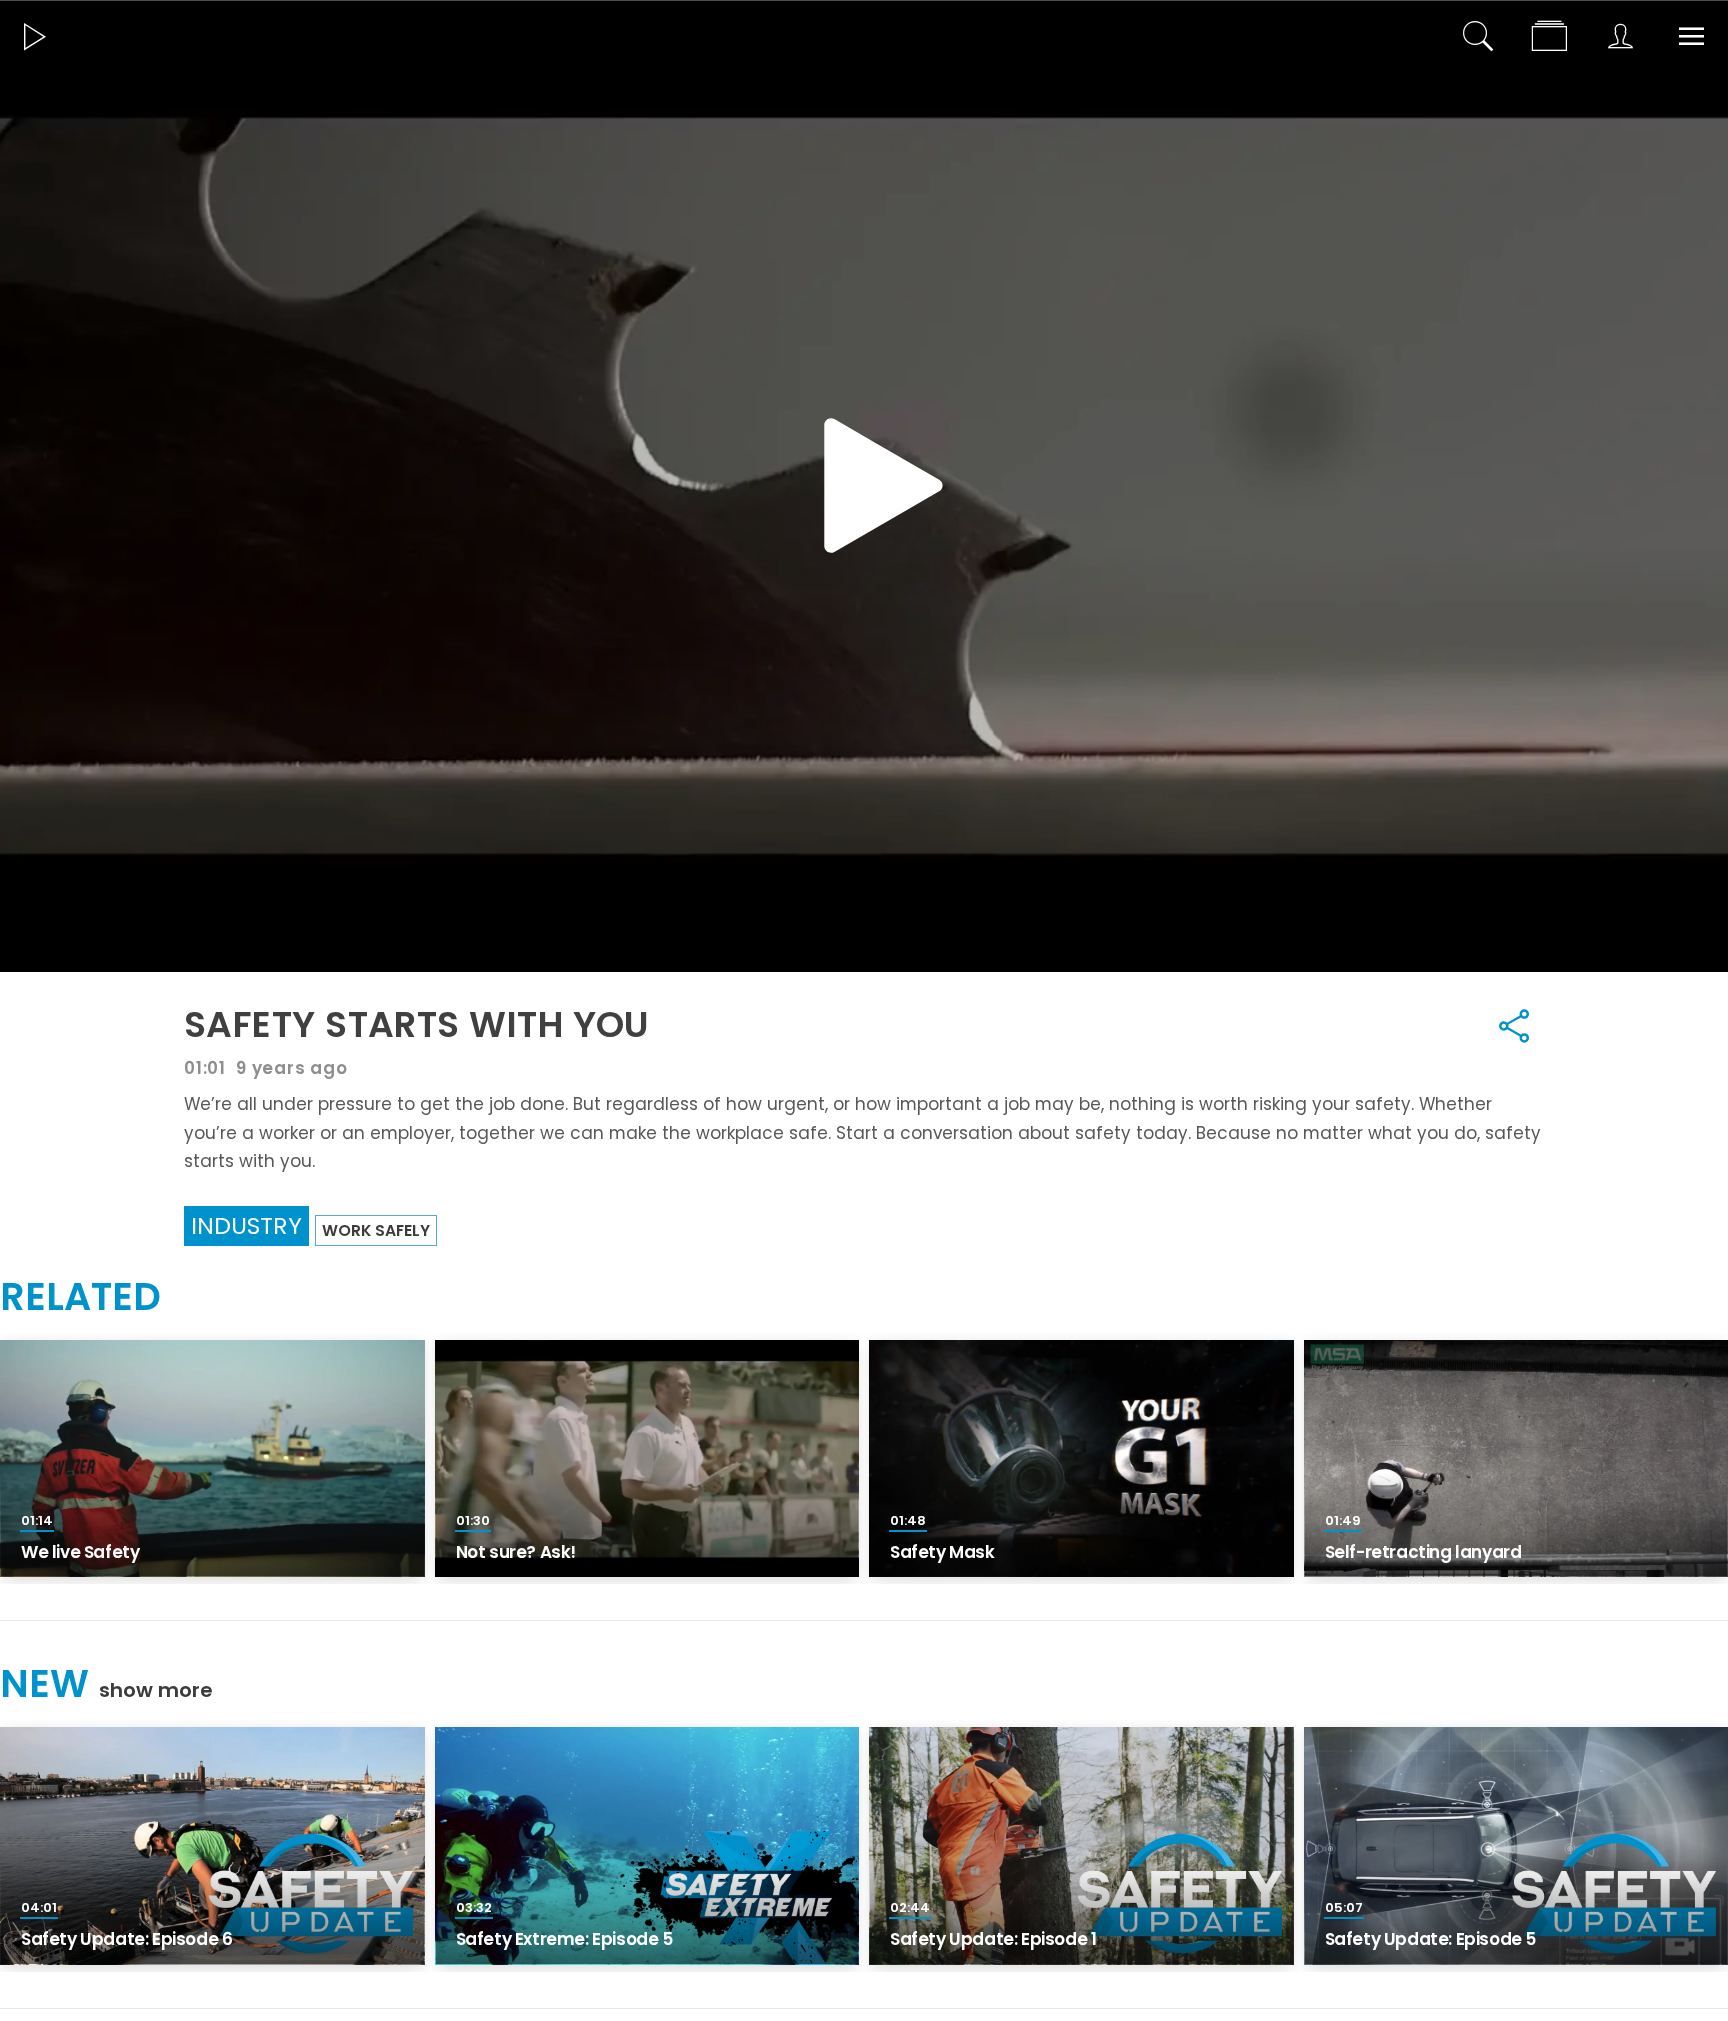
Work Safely (376, 1230)
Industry (246, 1225)
